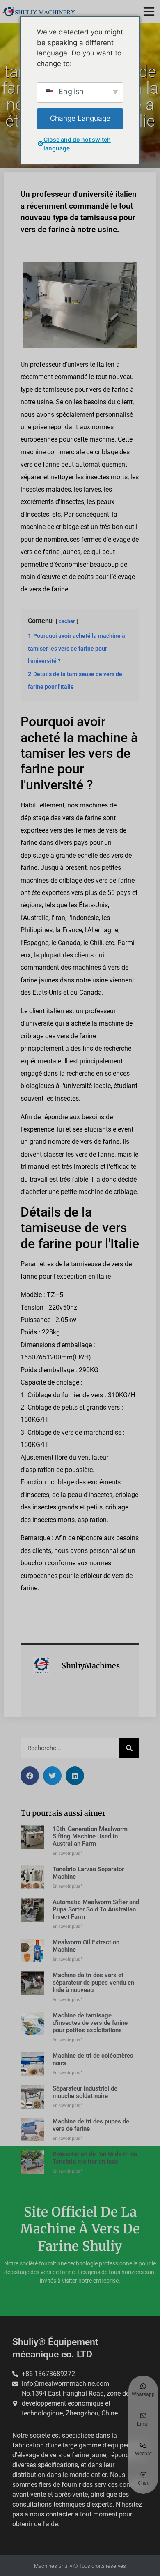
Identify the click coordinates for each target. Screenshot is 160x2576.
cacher (67, 621)
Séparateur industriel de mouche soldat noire (85, 2092)
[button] (149, 11)
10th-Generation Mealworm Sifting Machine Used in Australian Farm (90, 1836)
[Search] (129, 1748)
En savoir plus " (68, 1853)
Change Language (80, 118)
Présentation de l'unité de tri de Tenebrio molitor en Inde (95, 2158)
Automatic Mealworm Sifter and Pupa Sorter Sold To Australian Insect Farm (96, 1909)
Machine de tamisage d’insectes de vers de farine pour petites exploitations (90, 2023)
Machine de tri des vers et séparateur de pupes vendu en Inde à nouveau (93, 1983)
